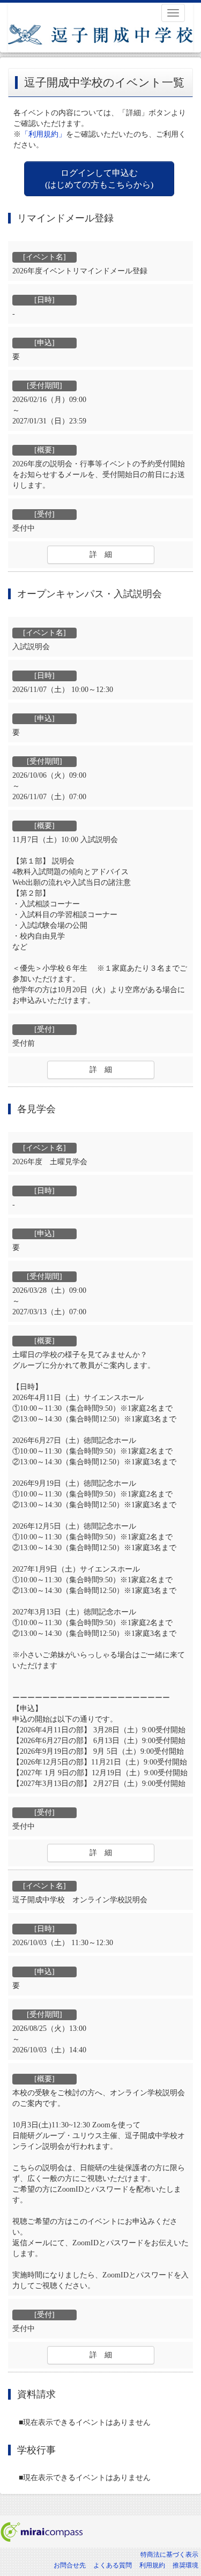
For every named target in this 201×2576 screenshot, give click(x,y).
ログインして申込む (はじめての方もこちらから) (99, 178)
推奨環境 (185, 2565)
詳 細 (101, 554)
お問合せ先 (70, 2565)
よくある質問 (113, 2565)
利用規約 (152, 2565)
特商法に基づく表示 (169, 2555)
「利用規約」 (43, 134)
